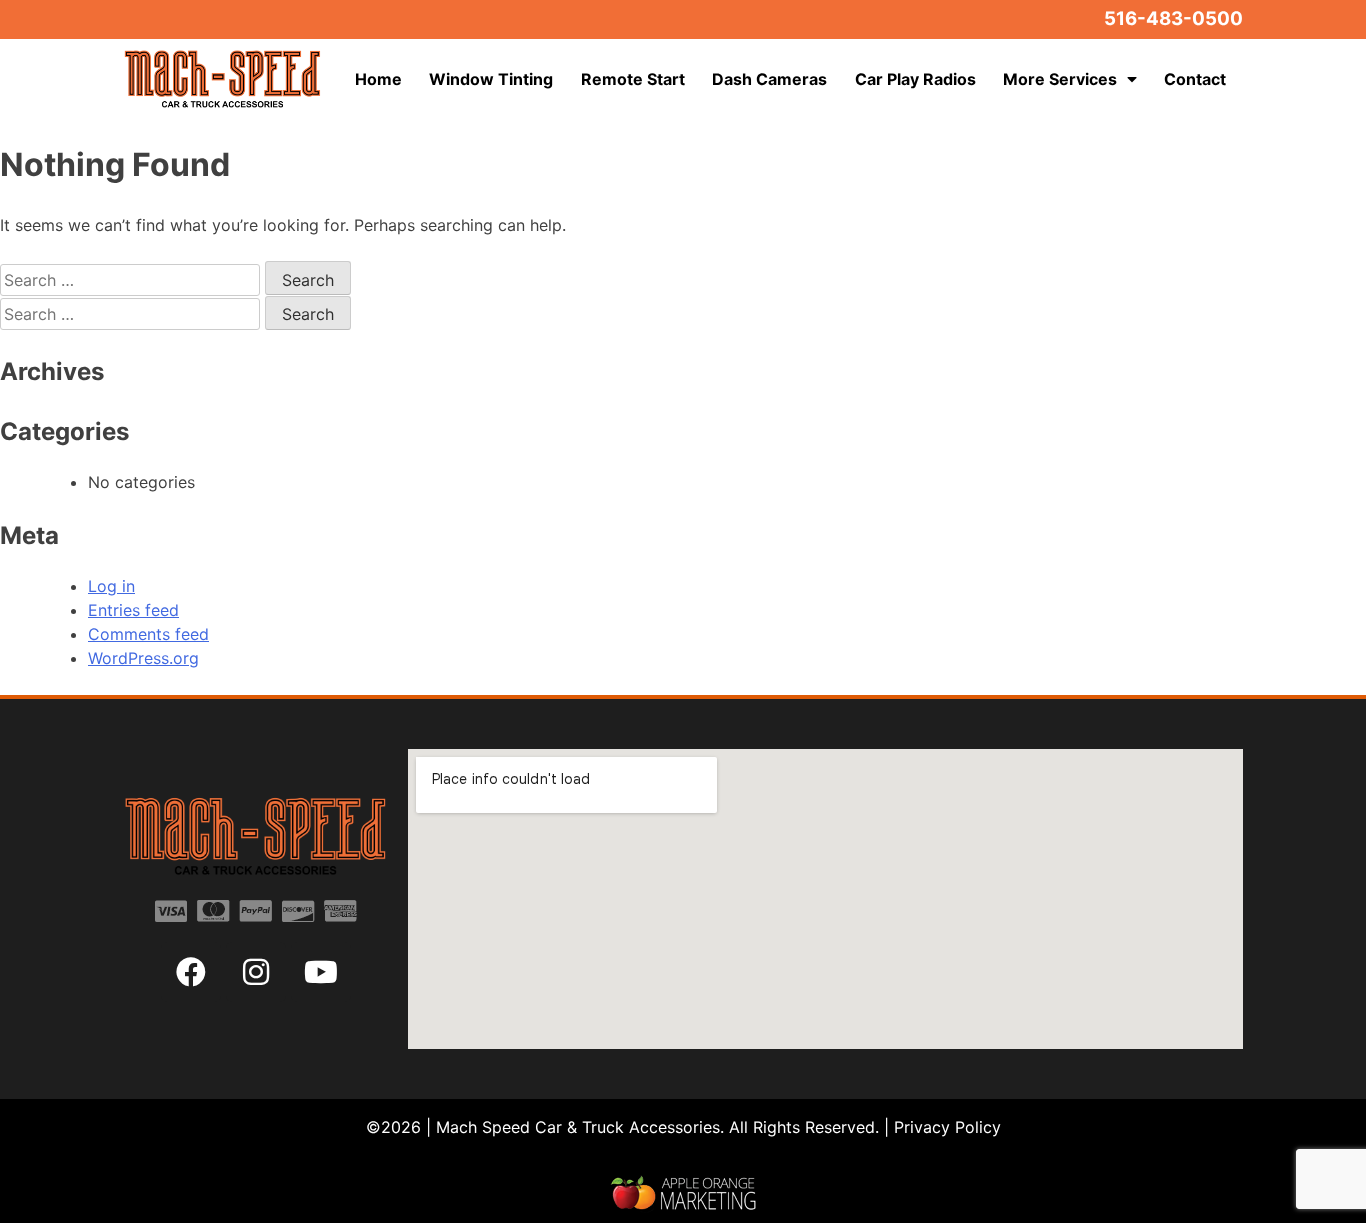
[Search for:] (132, 280)
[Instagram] (256, 972)
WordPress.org (143, 658)
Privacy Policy (947, 1127)
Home (378, 79)
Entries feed (133, 610)
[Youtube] (321, 972)
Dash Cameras (769, 79)
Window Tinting (491, 79)
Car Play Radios (915, 79)
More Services (1060, 79)
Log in (111, 586)
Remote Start (633, 79)
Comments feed (148, 634)
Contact (1195, 79)
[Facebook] (191, 972)
